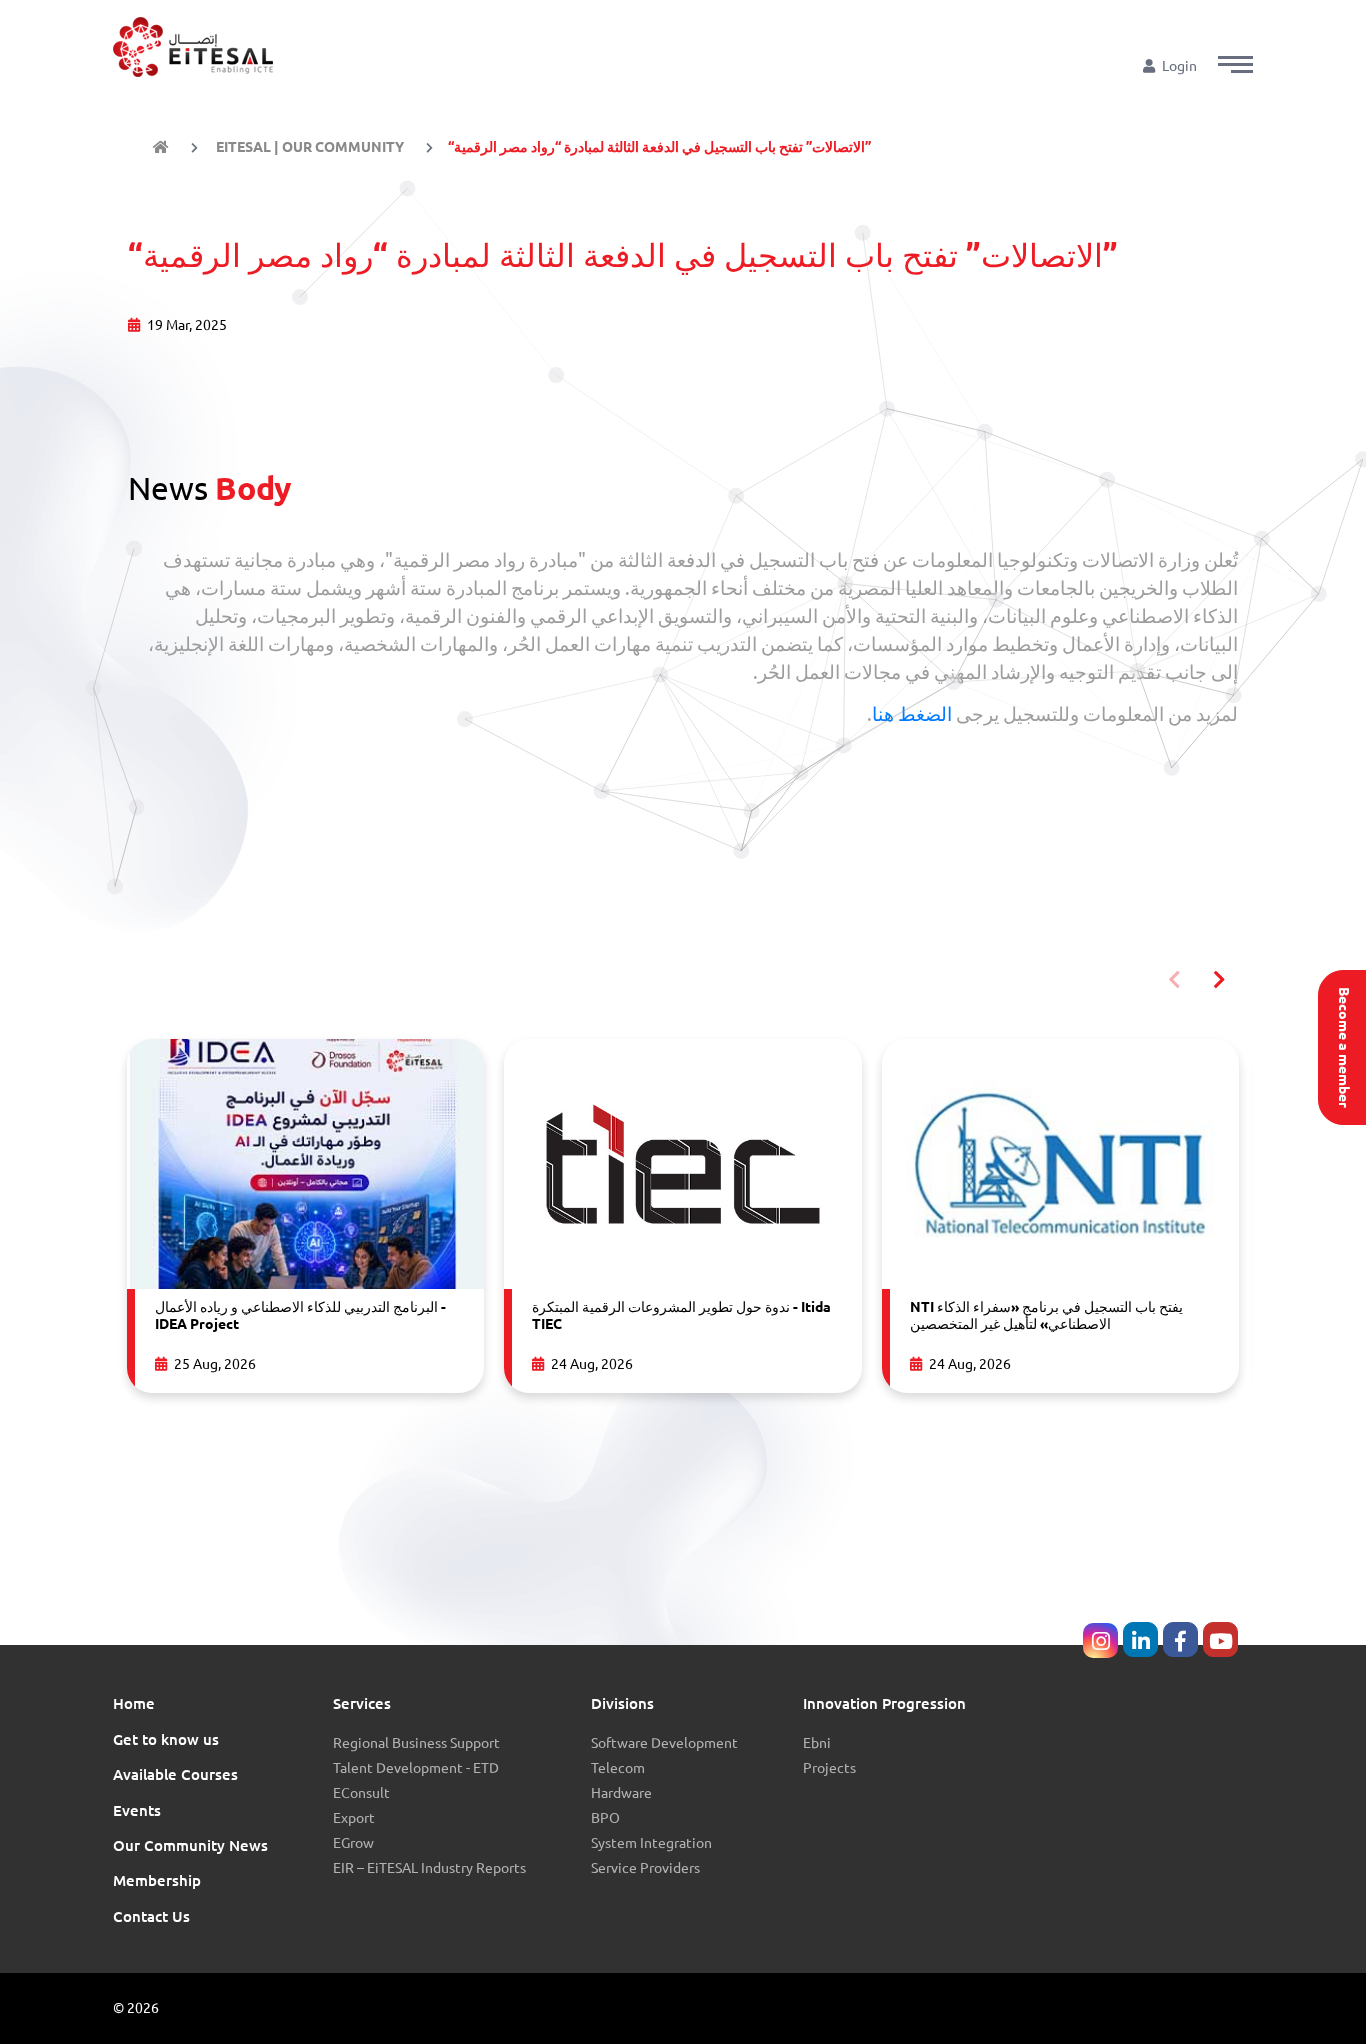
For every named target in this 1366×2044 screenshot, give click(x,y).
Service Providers (645, 1868)
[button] (1235, 64)
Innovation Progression (884, 1703)
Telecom (618, 1768)
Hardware (621, 1793)
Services (362, 1703)
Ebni (817, 1743)
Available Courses (175, 1774)
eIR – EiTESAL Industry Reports (429, 1868)
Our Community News (190, 1845)
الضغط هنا (912, 714)
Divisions (622, 1703)
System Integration (651, 1843)
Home (134, 1703)
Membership (157, 1880)
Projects (829, 1768)
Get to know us (166, 1739)
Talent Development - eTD (416, 1768)
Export (354, 1818)
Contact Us (151, 1916)
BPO (605, 1818)
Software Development (664, 1743)
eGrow (353, 1843)
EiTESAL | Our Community (308, 147)
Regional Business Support (416, 1743)
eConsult (361, 1793)
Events (137, 1810)
